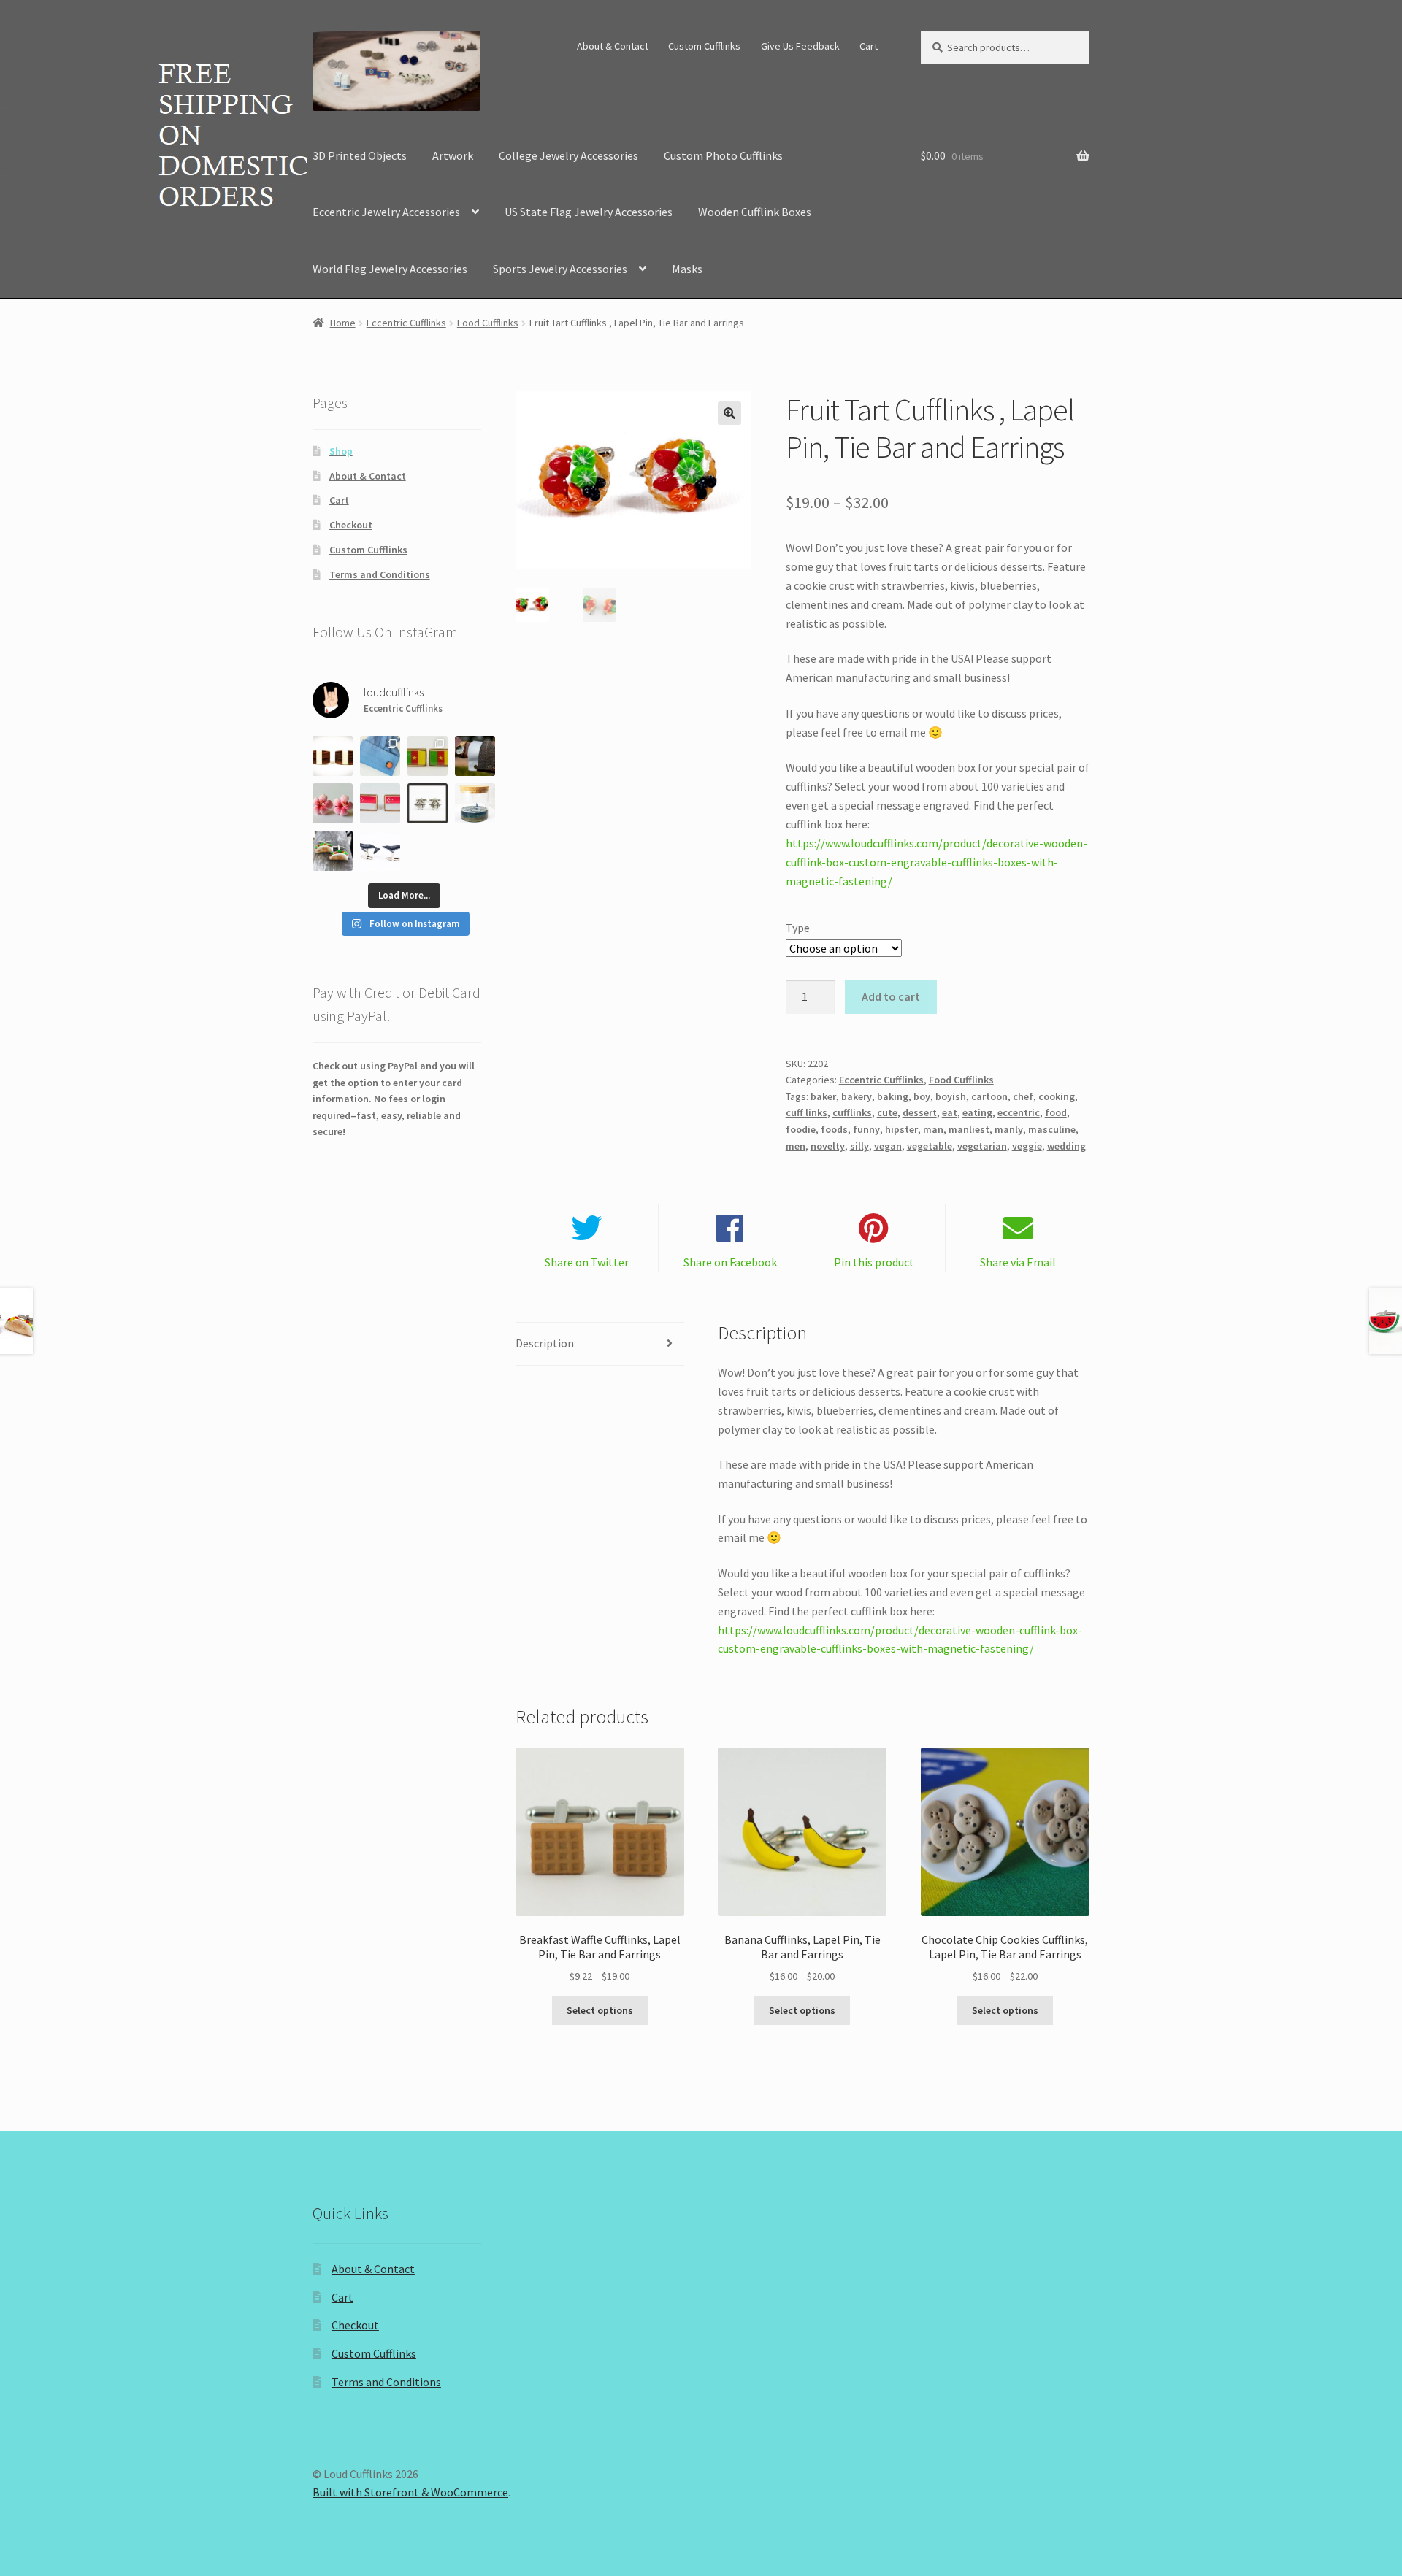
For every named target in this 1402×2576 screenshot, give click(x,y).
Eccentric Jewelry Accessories (386, 212)
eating (977, 1112)
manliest (969, 1129)
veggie (1027, 1146)
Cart (869, 46)
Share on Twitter (587, 1262)
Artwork (453, 155)
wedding (1066, 1146)
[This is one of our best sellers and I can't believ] (333, 756)
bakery (857, 1096)
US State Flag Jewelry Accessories (589, 212)
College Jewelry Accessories (568, 155)
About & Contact (613, 46)
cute (887, 1112)
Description (545, 1343)
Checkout (351, 525)
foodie (801, 1129)
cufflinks (852, 1112)
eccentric (1019, 1112)
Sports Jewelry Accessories (560, 269)
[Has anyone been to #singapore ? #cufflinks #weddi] (380, 803)
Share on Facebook (730, 1262)
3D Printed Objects (360, 155)
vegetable (930, 1146)
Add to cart (891, 996)
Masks (687, 269)
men (796, 1146)
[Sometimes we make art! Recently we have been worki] (475, 803)
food (1056, 1112)
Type (798, 928)
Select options (600, 2010)
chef (1023, 1096)
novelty (828, 1146)
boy (922, 1096)
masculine (1052, 1129)
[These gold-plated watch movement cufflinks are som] (475, 756)
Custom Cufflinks (704, 46)
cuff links (807, 1112)
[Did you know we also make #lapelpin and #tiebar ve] (428, 756)
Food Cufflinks (488, 323)
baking (893, 1096)
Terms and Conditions (380, 574)
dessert (920, 1112)
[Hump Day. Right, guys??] (380, 851)
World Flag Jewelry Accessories (390, 269)
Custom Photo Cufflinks (723, 155)
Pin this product (874, 1262)
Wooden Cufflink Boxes (755, 212)
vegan (888, 1146)
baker (823, 1096)
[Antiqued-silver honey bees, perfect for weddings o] (428, 803)
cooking (1057, 1096)
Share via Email (1018, 1262)
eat (950, 1112)
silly (859, 1146)
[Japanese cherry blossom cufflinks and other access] (333, 803)
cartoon (989, 1096)
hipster (901, 1129)
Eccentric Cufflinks (406, 323)
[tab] (600, 1344)
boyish (951, 1096)
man (933, 1129)
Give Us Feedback (800, 46)
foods (834, 1129)
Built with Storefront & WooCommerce (410, 2492)
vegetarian (982, 1146)
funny (866, 1129)
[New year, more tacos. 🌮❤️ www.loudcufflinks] (333, 851)
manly (1009, 1129)
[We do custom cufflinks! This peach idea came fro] (380, 756)
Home (343, 323)
